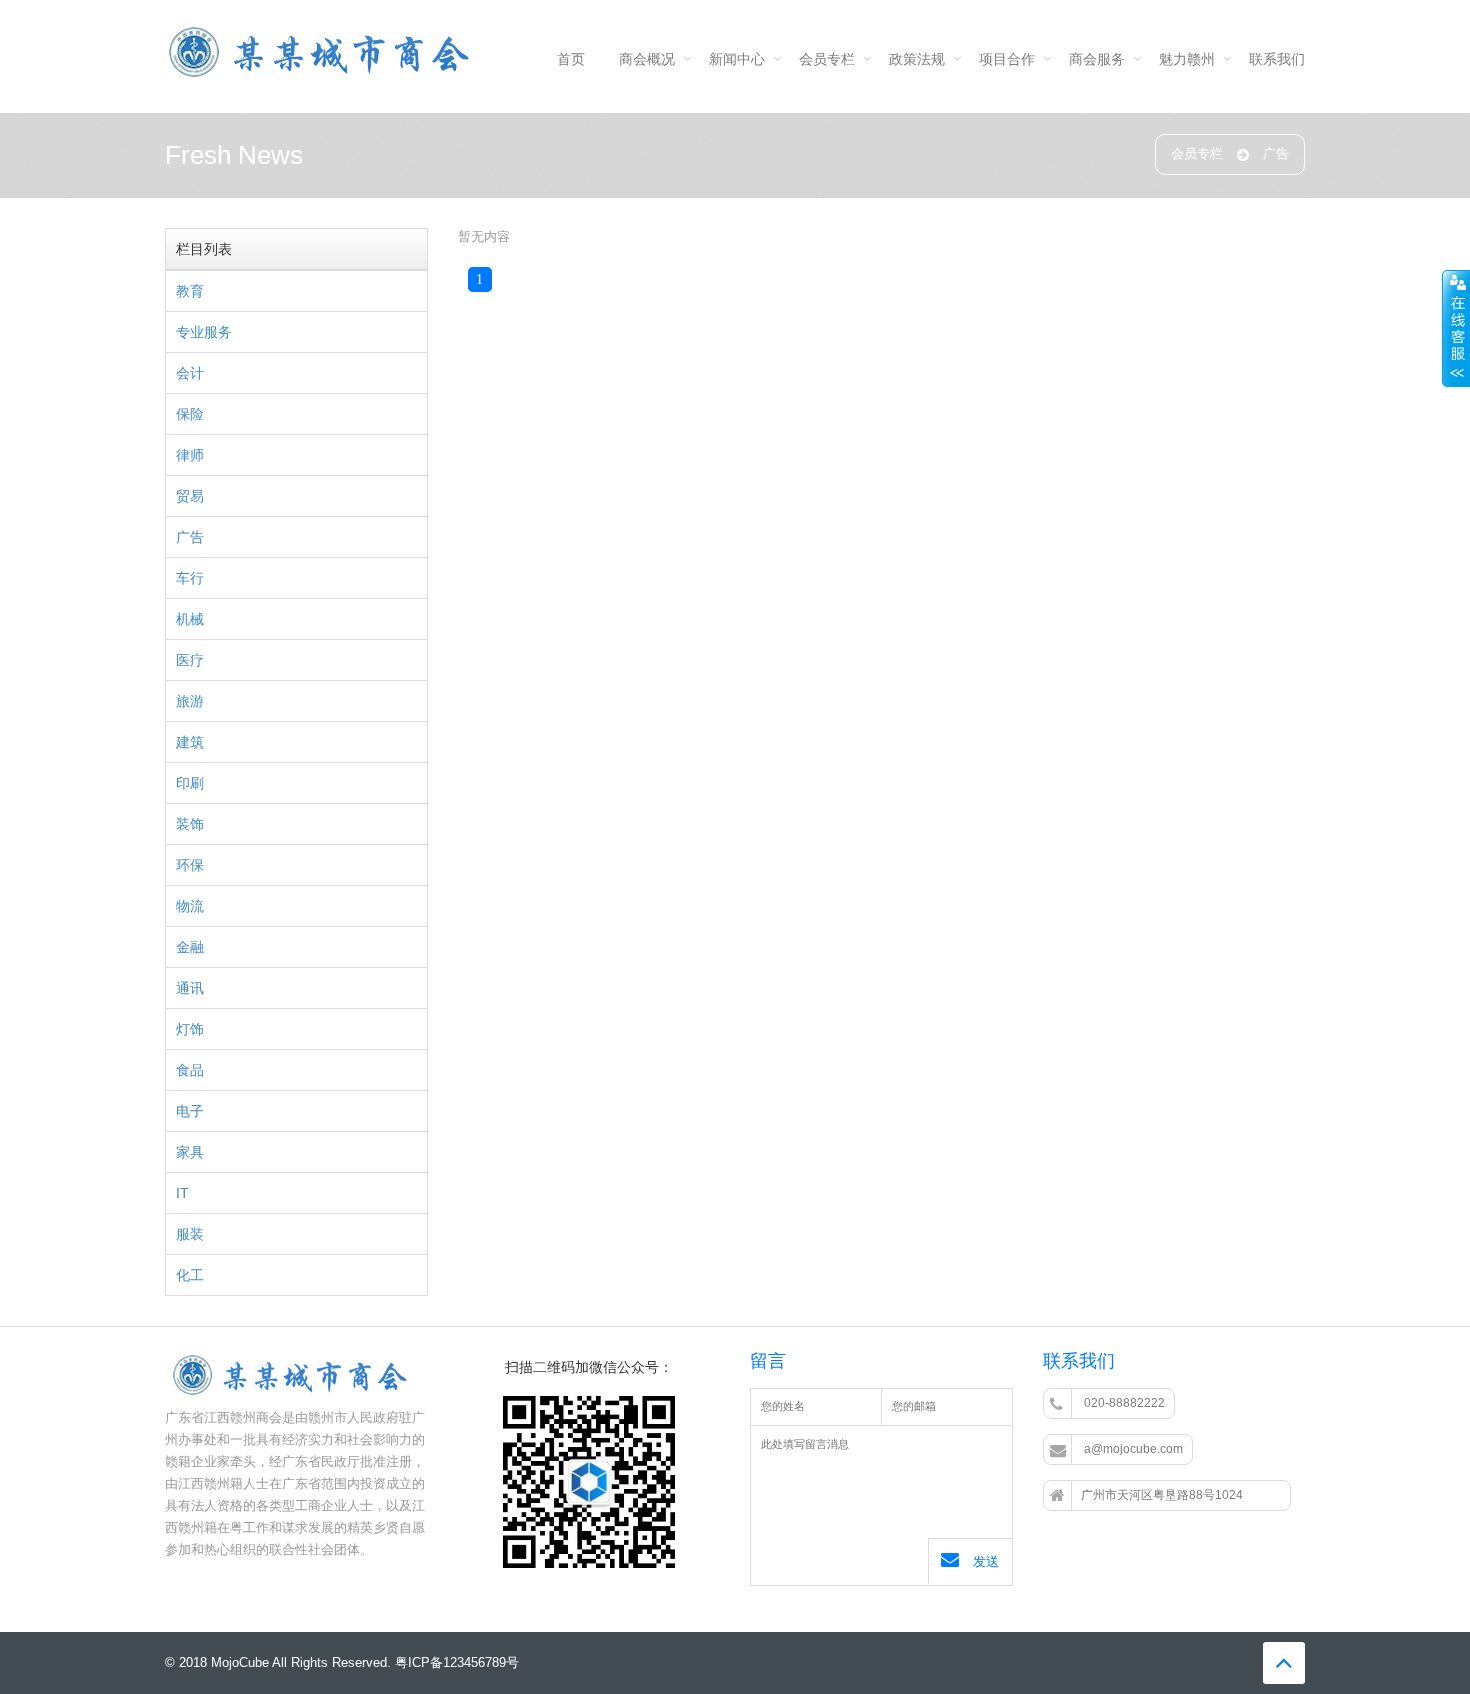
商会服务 (1097, 59)
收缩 (1456, 329)
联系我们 (1277, 59)
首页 (571, 59)
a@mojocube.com (1132, 1449)
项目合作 (1007, 59)
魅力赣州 (1187, 59)
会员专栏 (827, 59)
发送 (984, 1561)
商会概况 (647, 59)
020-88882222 (1123, 1403)
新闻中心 (737, 59)
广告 (1276, 153)
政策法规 (917, 59)
